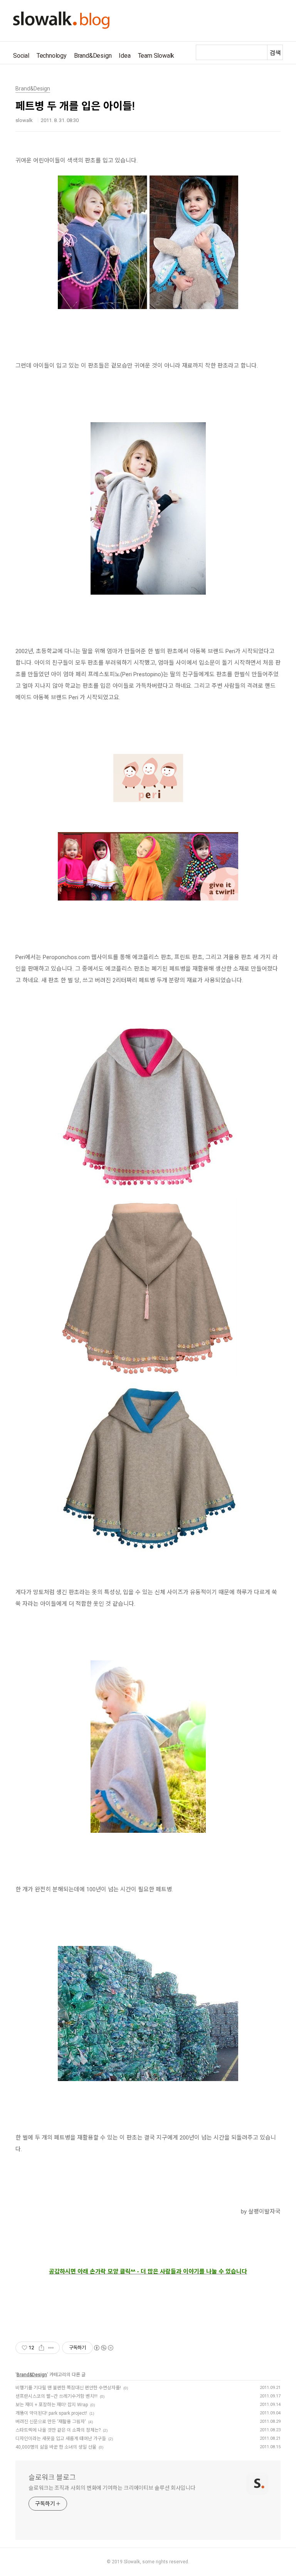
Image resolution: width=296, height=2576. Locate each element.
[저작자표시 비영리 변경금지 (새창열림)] (103, 2348)
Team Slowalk (156, 56)
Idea (124, 56)
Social (21, 56)
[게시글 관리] (51, 2348)
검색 (275, 53)
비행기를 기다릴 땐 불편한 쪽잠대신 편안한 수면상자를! (68, 2388)
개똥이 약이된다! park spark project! (51, 2413)
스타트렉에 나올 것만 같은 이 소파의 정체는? (58, 2430)
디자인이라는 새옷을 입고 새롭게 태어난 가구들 (61, 2439)
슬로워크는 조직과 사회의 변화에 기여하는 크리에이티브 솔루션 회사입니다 (112, 2488)
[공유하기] (41, 2348)
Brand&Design (93, 56)
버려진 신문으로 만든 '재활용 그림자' (51, 2422)
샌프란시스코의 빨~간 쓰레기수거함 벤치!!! (56, 2396)
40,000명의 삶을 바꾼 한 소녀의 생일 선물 (56, 2447)
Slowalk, (132, 2562)
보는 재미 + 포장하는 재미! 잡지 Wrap (52, 2405)
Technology (52, 56)
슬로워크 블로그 (52, 2477)
